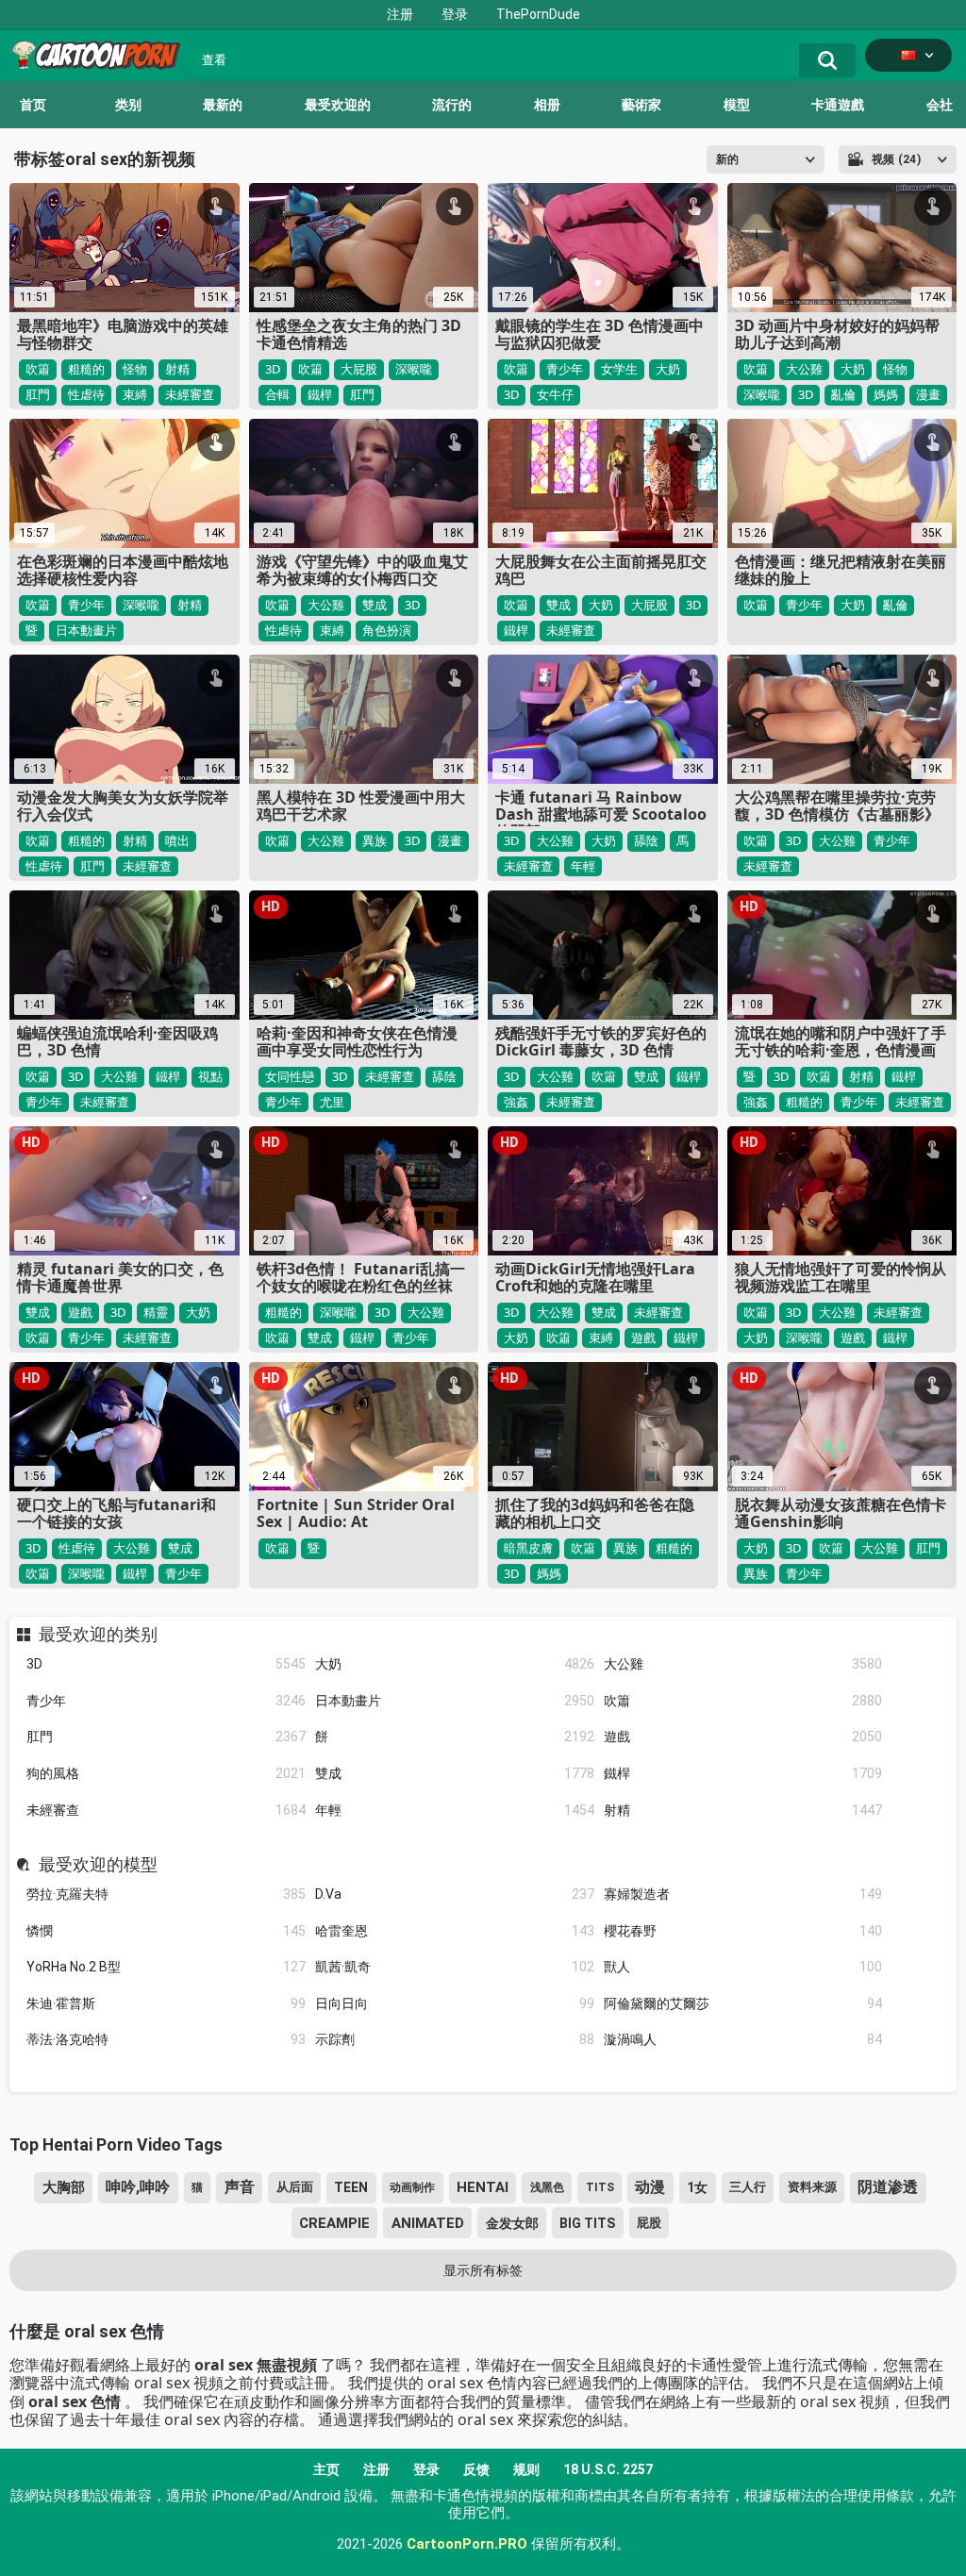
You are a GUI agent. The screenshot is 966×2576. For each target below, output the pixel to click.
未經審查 (166, 1810)
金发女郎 (512, 2223)
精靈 (156, 1312)
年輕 (455, 1810)
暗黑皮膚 (528, 1548)
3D (166, 1664)
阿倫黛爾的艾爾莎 (743, 2003)
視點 (210, 1076)
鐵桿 (743, 1773)
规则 (526, 2469)
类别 (128, 105)
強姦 (516, 1102)
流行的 (452, 105)
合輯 (277, 394)
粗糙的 (86, 369)
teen (351, 2187)
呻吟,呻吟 (138, 2187)
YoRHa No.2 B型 (166, 1967)
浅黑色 (547, 2187)
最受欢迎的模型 (98, 1865)
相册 (547, 105)
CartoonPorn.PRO (467, 2544)
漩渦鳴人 (743, 2039)
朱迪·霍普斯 (166, 2003)
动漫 (650, 2187)
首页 (33, 105)
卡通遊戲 (838, 105)
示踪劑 (455, 2039)
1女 (697, 2187)
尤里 (332, 1102)
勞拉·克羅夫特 (166, 1894)
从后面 (295, 2187)
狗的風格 (166, 1773)
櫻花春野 (743, 1931)
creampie (334, 2223)
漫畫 (928, 394)
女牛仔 (555, 394)
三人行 (748, 2187)
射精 (743, 1810)
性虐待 (86, 394)
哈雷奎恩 (455, 1931)
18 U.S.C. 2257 (608, 2469)
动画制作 (412, 2187)
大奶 (455, 1664)
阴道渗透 (888, 2187)
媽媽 (886, 394)
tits (600, 2187)
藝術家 (641, 105)
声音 (240, 2187)
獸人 (743, 1967)
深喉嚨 (414, 369)
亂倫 (843, 394)
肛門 (166, 1737)
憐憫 (166, 1931)
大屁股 (359, 369)
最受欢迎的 (338, 105)
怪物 (135, 369)
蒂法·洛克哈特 (166, 2039)
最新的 (223, 105)
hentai (483, 2187)
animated (428, 2223)
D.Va (455, 1894)
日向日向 (455, 2003)
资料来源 (812, 2187)
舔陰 (646, 840)
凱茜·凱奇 (455, 1967)
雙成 (455, 1773)
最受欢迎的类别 (98, 1635)
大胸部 (64, 2187)
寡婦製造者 (743, 1894)
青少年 (166, 1701)
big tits (587, 2223)
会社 (940, 105)
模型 (737, 105)
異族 (375, 840)
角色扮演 (387, 630)
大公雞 (743, 1664)
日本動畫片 (455, 1701)
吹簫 (743, 1701)
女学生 (619, 369)
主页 (326, 2469)
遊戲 (743, 1737)
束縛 (135, 394)
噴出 (177, 840)
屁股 (649, 2223)
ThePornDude (538, 14)
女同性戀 (290, 1076)
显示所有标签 (483, 2270)
